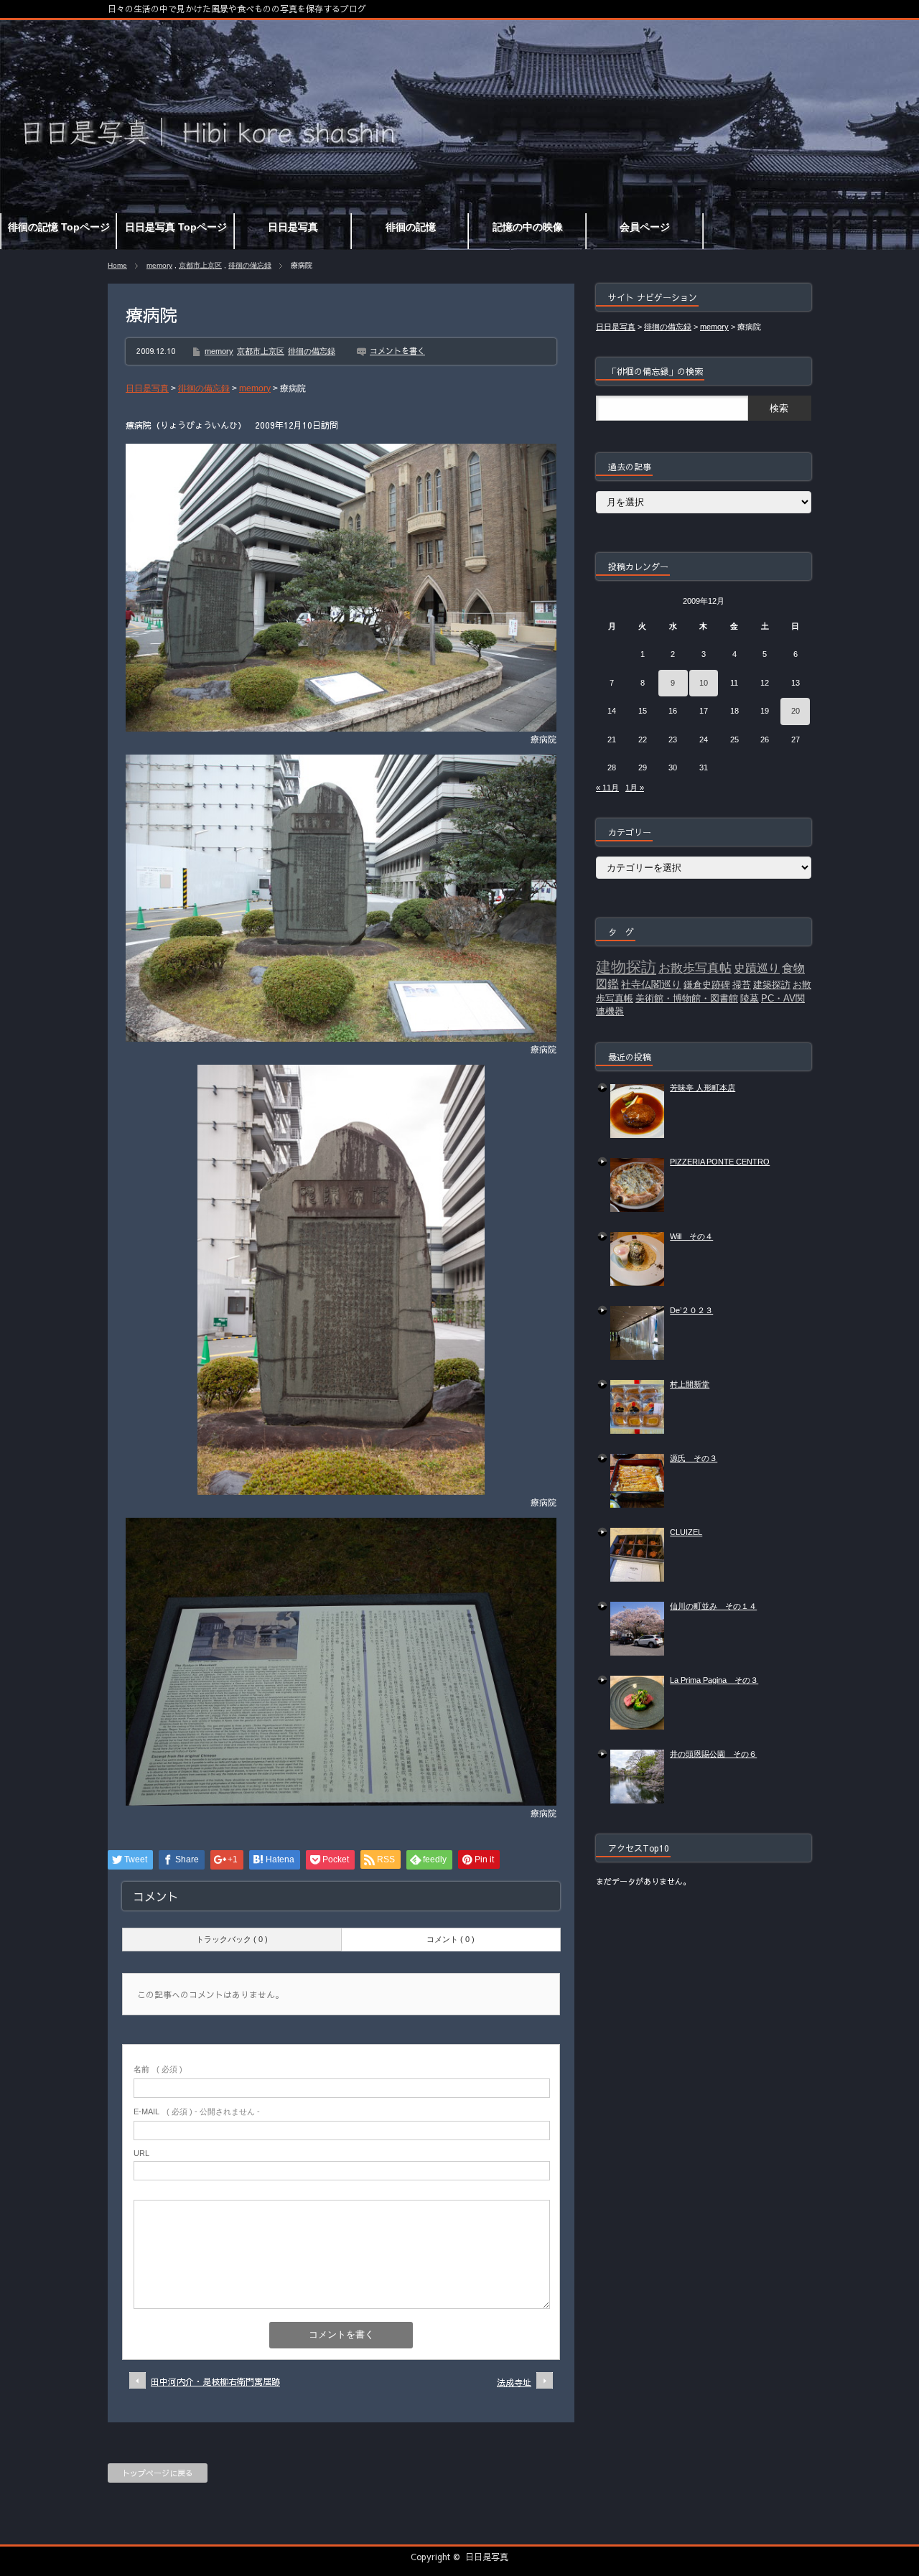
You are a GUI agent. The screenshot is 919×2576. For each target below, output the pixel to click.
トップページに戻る (158, 2473)
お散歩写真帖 (695, 968)
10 (704, 683)
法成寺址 (514, 2382)
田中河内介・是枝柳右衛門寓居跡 (215, 2381)
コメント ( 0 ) (451, 1939)
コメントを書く (397, 351)
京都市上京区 (200, 265)
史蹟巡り (757, 968)
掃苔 (742, 985)
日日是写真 (487, 2557)
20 (796, 711)
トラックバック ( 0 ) (232, 1939)
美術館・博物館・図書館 (687, 998)
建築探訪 (772, 985)
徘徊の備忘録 (250, 265)
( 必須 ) (158, 2069)
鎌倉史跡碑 (707, 985)
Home (117, 265)
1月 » (635, 788)
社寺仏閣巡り (651, 984)
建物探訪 (626, 967)
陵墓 (750, 998)
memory (159, 265)
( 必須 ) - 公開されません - (197, 2111)
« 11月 (607, 788)
